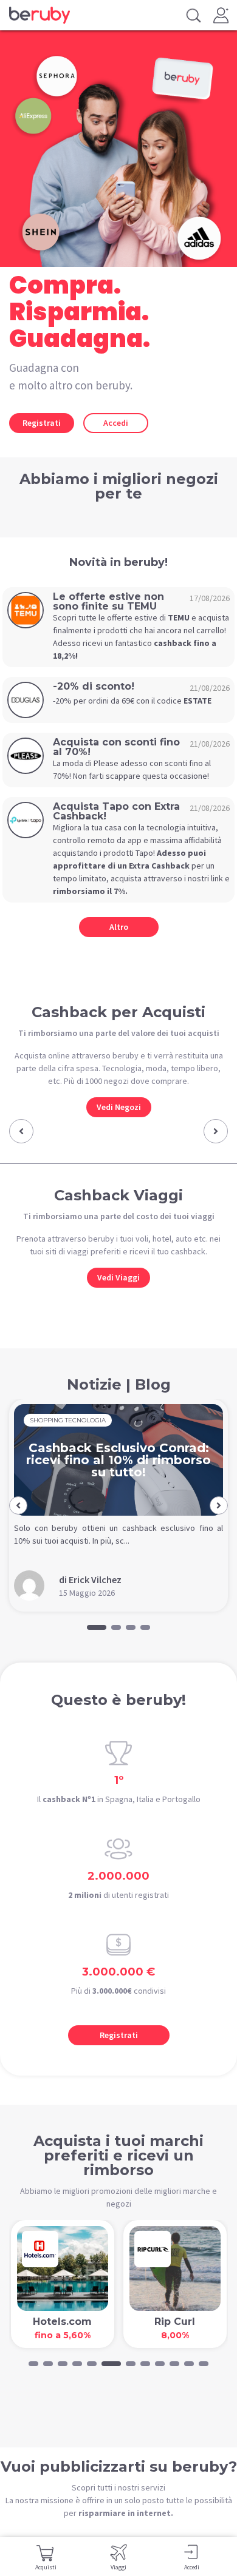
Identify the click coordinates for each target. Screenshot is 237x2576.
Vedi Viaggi (118, 1277)
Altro (119, 927)
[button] (21, 1131)
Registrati (42, 423)
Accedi (116, 423)
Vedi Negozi (119, 1107)
